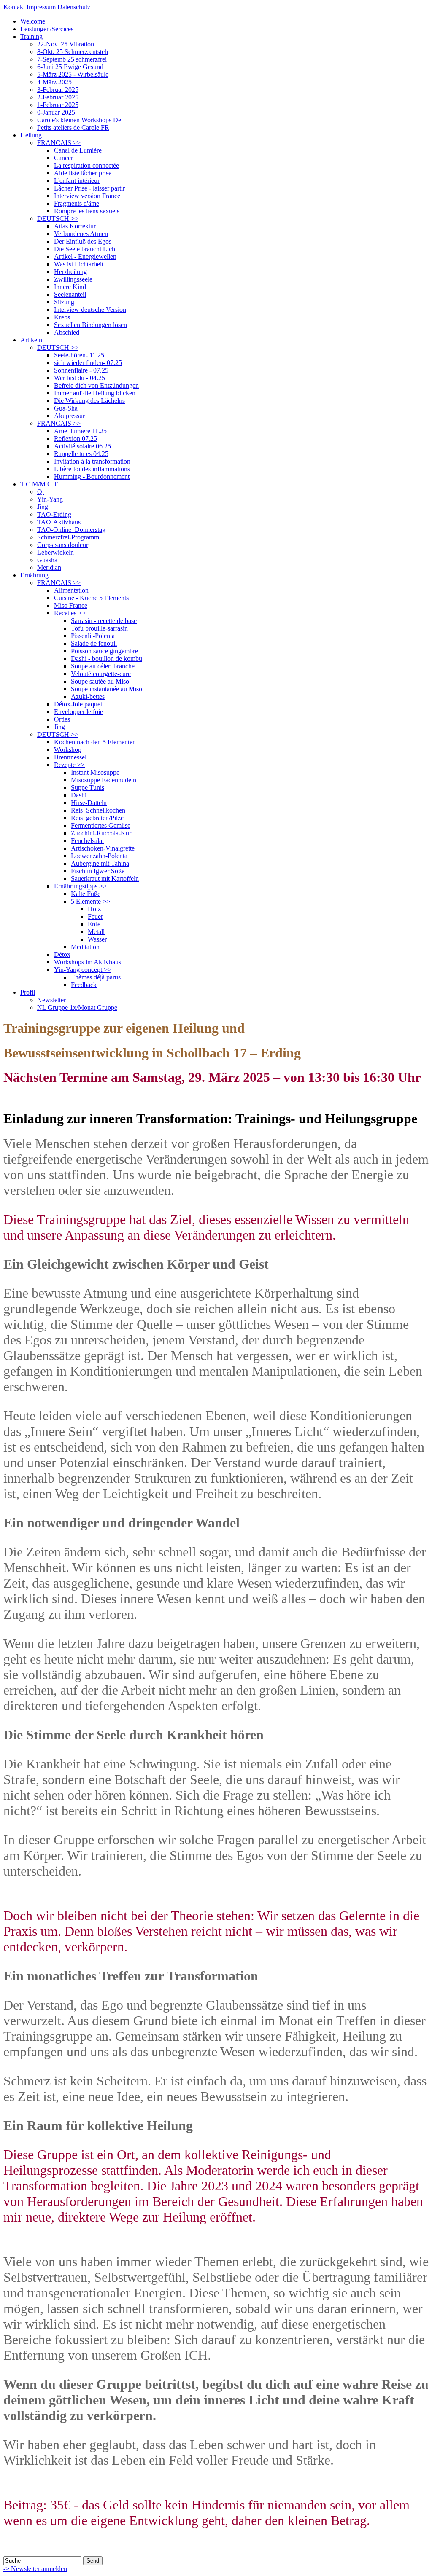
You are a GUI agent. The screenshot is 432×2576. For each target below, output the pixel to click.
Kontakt (14, 7)
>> (59, 143)
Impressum (41, 7)
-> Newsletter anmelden (35, 2569)
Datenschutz (74, 7)
